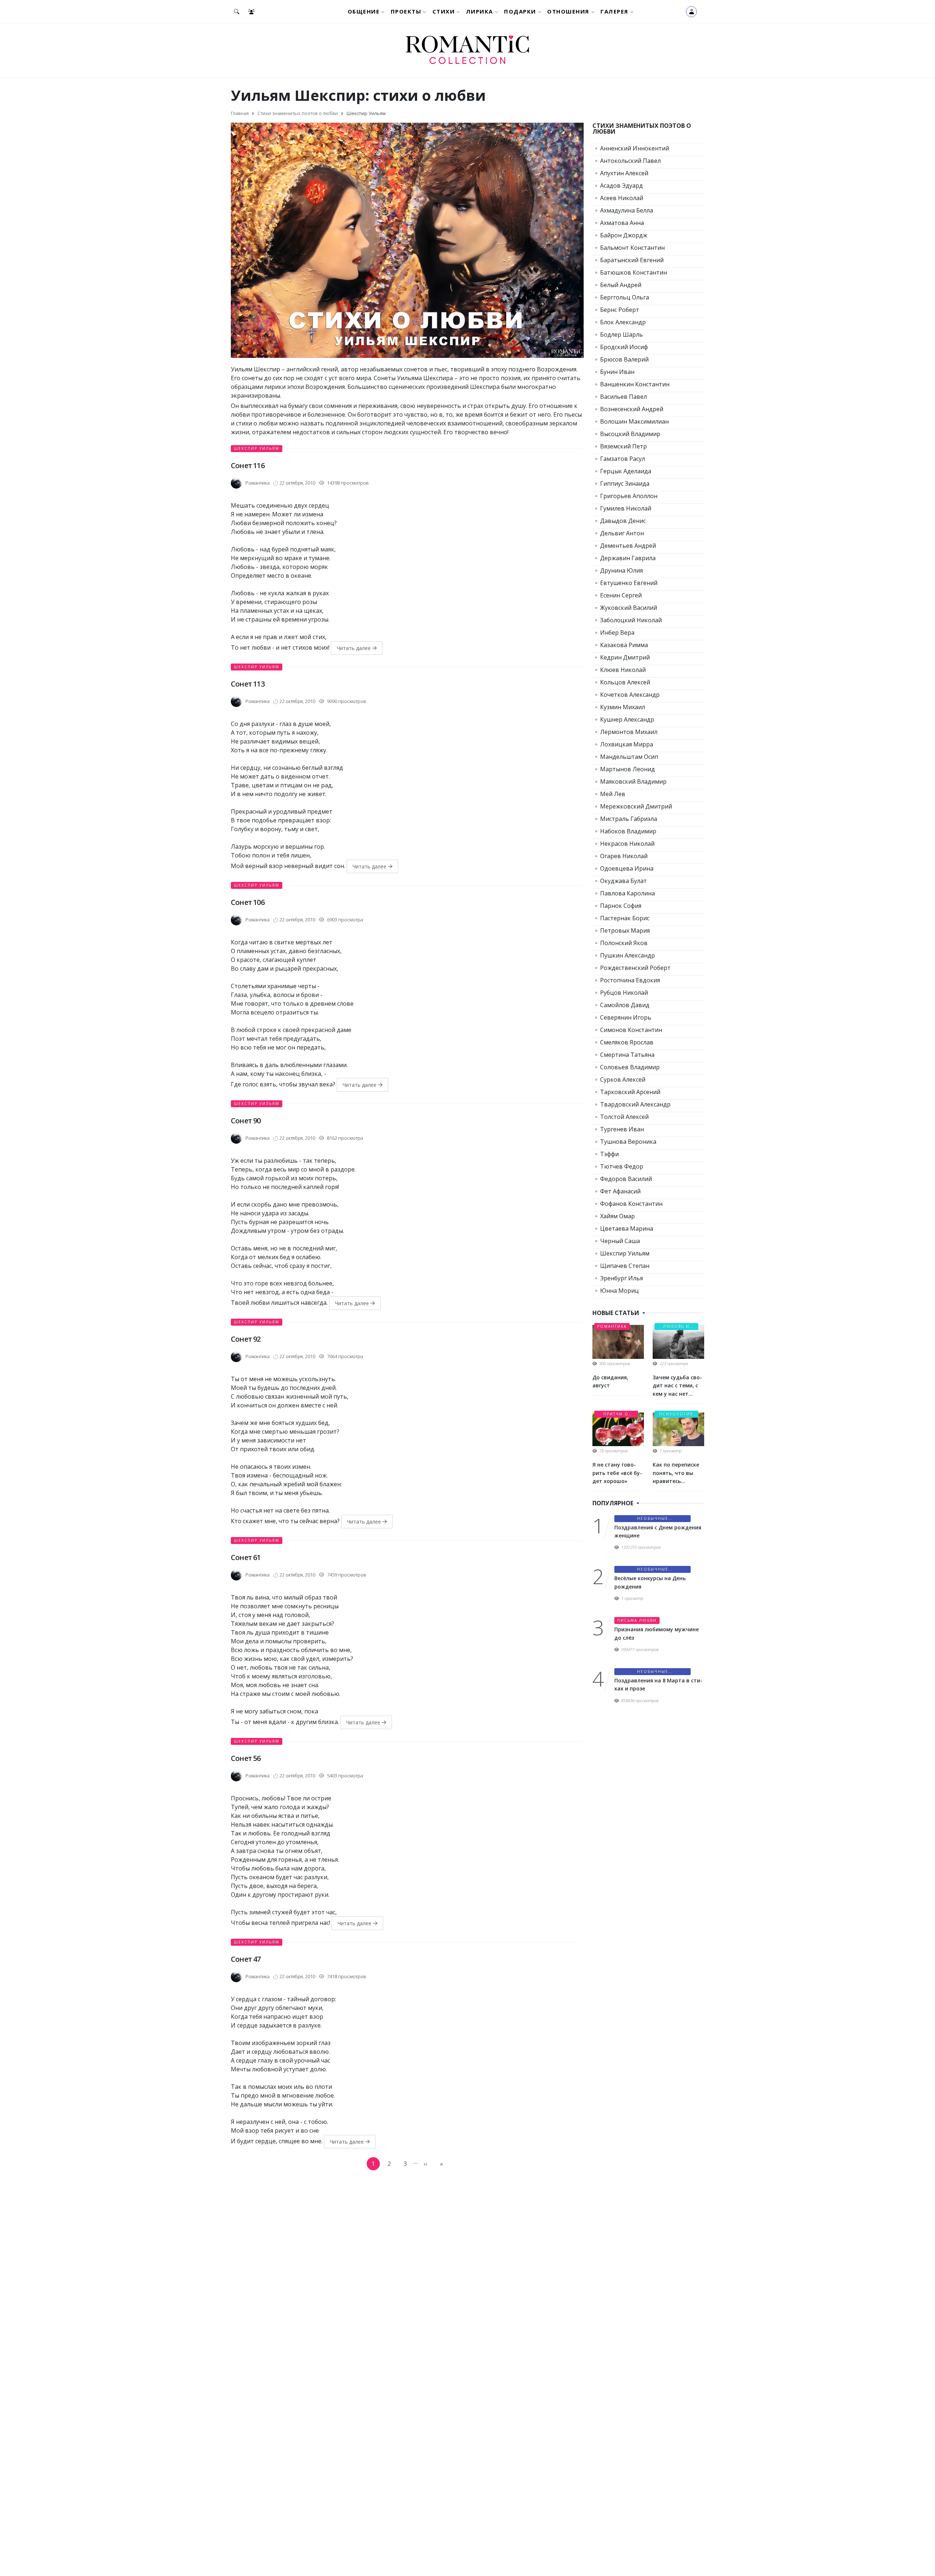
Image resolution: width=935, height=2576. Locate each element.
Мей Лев (613, 794)
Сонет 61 (246, 1557)
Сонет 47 (246, 1959)
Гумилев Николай (626, 508)
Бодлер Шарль (621, 335)
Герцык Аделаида (626, 471)
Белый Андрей (621, 285)
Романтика (612, 1326)
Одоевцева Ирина (627, 868)
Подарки (520, 11)
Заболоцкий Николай (631, 620)
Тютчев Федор (622, 1166)
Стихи (444, 11)
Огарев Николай (624, 856)
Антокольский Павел (630, 161)
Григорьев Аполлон (629, 496)
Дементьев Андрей (628, 546)
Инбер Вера (617, 632)
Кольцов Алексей (625, 682)
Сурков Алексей (623, 1079)
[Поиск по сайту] (238, 12)
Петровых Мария (625, 930)
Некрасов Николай (627, 844)
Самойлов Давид (625, 1005)
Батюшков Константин (633, 272)
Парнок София (621, 906)
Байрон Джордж (624, 235)
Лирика (480, 11)
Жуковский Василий (629, 608)
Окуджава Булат (623, 881)
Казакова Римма (624, 645)
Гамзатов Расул (623, 459)
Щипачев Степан (625, 1266)
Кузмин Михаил (623, 707)
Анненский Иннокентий (635, 148)
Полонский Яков (624, 943)
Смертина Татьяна (627, 1055)
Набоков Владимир (628, 831)
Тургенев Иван (622, 1129)
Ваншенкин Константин (635, 384)
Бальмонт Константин (632, 248)
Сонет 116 (248, 465)
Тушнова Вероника (628, 1142)
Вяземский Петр (623, 446)
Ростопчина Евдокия (630, 980)
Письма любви (637, 1620)
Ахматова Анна (622, 223)
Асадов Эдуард (621, 186)
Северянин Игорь (626, 1017)
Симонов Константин (631, 1030)
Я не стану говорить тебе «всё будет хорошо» (617, 1473)
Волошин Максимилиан (634, 421)
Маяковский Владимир (633, 781)
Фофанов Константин (631, 1204)
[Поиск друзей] (253, 12)
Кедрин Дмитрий (625, 657)
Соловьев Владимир (630, 1067)
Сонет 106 (248, 902)
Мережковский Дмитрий (636, 806)
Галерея (615, 11)
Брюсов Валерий (624, 359)
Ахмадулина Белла (627, 210)
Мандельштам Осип (629, 757)
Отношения (568, 11)
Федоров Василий (626, 1179)
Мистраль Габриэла (629, 819)
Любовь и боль (676, 1327)
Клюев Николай (623, 670)
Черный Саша (620, 1241)
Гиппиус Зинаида (625, 484)
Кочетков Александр (630, 695)
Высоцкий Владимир (630, 434)
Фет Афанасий (620, 1191)
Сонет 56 (246, 1758)
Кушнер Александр (627, 719)
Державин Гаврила (628, 558)
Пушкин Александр (627, 955)
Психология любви (676, 1415)
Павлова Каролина (627, 893)
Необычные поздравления (652, 1519)
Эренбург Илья (621, 1278)
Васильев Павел (623, 397)
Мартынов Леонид (627, 769)
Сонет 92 (246, 1339)
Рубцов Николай (624, 993)
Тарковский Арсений (630, 1092)
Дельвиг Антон (622, 533)
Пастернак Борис (625, 918)
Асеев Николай (622, 198)
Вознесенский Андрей (632, 409)
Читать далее (354, 648)
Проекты (406, 11)
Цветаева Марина (627, 1228)
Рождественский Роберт (635, 968)
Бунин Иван (617, 372)
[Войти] (691, 12)
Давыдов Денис (623, 521)
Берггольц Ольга (625, 297)
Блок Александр (623, 322)
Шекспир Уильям (257, 448)
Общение (364, 11)
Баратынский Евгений (632, 260)
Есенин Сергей (621, 595)
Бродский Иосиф (624, 347)
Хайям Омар (617, 1216)
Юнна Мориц (619, 1291)
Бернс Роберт (620, 310)
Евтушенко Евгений (629, 583)
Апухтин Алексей (624, 173)
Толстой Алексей (624, 1117)
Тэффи (609, 1154)
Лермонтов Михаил (629, 732)
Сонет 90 (246, 1121)
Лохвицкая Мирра (627, 744)
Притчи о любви (616, 1415)
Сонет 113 (248, 684)
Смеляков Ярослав (627, 1042)
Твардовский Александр (635, 1104)
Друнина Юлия (621, 570)
